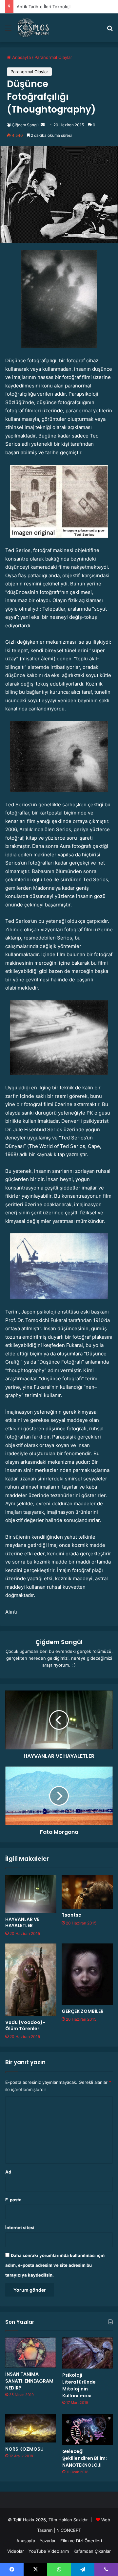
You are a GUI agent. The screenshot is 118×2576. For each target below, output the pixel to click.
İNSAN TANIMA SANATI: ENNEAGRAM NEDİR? (29, 2381)
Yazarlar (48, 2541)
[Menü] (8, 30)
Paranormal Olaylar (53, 57)
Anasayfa (21, 57)
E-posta (13, 2200)
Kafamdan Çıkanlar (92, 2551)
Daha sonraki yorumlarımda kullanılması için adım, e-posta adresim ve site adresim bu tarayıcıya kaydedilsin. (55, 2265)
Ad (8, 2172)
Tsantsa (72, 1915)
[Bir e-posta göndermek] (43, 125)
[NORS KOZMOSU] (30, 2428)
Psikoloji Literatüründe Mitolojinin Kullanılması (79, 2385)
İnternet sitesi (20, 2227)
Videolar (16, 2551)
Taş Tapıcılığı (29, 7)
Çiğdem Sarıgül (26, 125)
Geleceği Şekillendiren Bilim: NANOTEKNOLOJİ (85, 2458)
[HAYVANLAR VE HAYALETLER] (31, 1894)
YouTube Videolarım (49, 2551)
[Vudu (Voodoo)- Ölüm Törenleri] (31, 1980)
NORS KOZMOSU (24, 2449)
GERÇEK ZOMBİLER (83, 2011)
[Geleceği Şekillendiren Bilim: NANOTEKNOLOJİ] (88, 2430)
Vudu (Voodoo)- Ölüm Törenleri (25, 2025)
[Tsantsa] (87, 1892)
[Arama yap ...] (110, 30)
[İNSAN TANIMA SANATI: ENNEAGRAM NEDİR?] (30, 2352)
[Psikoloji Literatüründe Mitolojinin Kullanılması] (88, 2353)
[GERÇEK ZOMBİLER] (87, 1974)
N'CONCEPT (69, 2530)
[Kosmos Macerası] (34, 28)
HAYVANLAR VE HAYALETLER (22, 1922)
